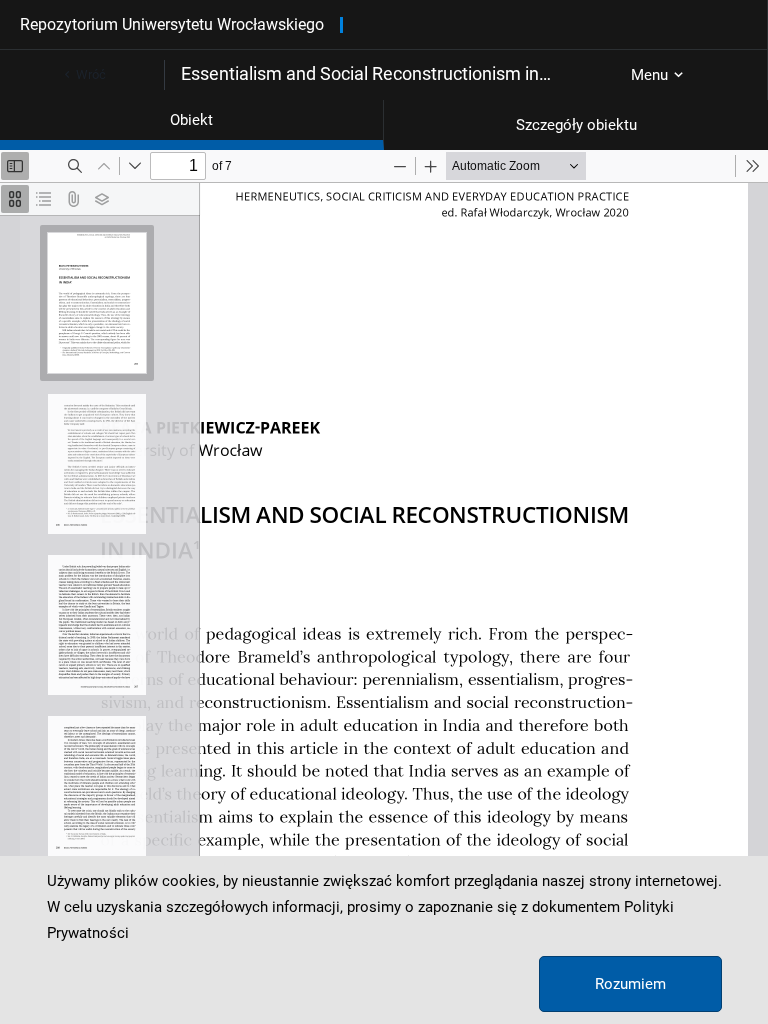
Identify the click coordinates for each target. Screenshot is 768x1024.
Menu (649, 75)
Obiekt (191, 120)
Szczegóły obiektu (576, 125)
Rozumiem (630, 984)
